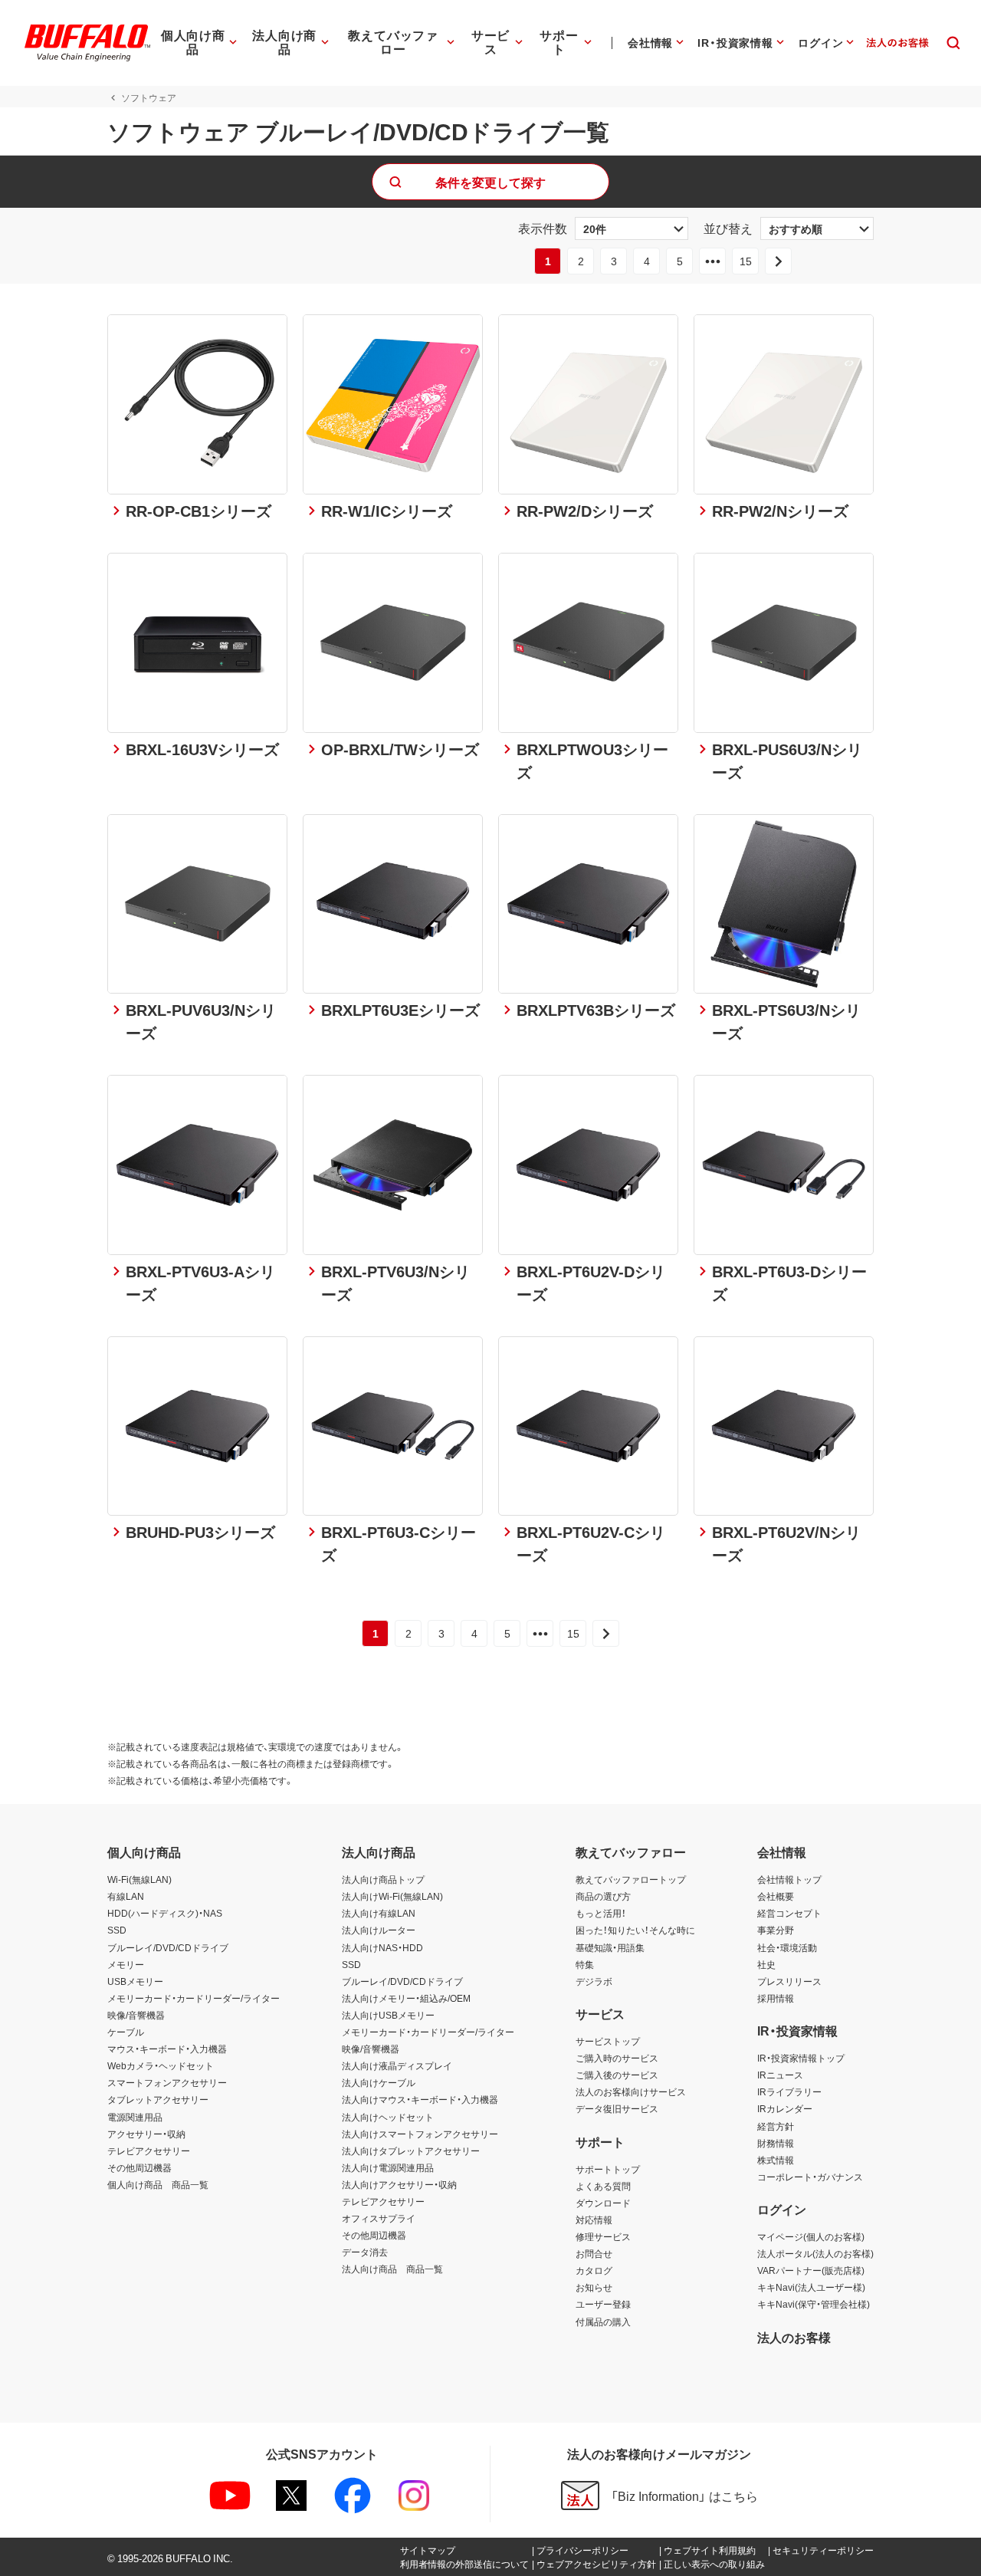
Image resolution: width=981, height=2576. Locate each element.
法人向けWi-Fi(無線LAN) (392, 1896)
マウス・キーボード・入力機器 (167, 2049)
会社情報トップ (789, 1879)
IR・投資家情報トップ (801, 2058)
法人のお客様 (794, 2337)
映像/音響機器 (136, 2015)
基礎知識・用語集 (610, 1947)
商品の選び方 (603, 1896)
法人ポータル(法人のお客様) (815, 2253)
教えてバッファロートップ (631, 1879)
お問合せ (594, 2253)
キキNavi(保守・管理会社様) (814, 2304)
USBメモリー (135, 1981)
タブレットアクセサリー (158, 2099)
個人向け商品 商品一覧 (158, 2184)
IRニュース (780, 2075)
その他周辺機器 (139, 2167)
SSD (117, 1930)
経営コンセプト (789, 1913)
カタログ (594, 2270)
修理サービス (603, 2236)
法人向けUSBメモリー (388, 2015)
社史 (766, 1964)
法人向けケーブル (379, 2082)
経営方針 (776, 2126)
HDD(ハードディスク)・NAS (165, 1913)
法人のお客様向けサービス (631, 2091)
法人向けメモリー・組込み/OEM (406, 1998)
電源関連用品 (135, 2117)
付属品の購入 (603, 2321)
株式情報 (776, 2160)
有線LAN (126, 1896)
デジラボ (594, 1981)
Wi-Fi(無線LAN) (139, 1879)
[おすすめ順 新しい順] (817, 228)
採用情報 (776, 1998)
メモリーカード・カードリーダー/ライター (194, 1998)
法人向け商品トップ (383, 1879)
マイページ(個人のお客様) (811, 2236)
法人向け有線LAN (379, 1913)
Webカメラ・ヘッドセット (161, 2065)
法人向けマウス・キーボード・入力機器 (420, 2099)
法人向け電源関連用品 (388, 2167)
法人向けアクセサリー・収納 (399, 2184)
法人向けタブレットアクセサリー (411, 2150)
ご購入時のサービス (617, 2058)
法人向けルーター (379, 1930)
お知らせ (594, 2287)
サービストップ (608, 2041)
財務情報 (776, 2143)
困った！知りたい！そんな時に (635, 1930)
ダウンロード (603, 2203)
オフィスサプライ (379, 2218)
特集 (585, 1964)
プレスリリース (789, 1981)
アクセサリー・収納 (146, 2134)
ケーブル (126, 2032)
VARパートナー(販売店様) (811, 2270)
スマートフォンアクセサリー (167, 2082)
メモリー (126, 1964)
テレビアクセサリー (149, 2150)
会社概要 (776, 1896)
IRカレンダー (785, 2108)
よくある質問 (603, 2186)
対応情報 (594, 2219)
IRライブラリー (789, 2091)
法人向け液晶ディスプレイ (397, 2065)
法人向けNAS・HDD (382, 1947)
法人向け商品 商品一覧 (392, 2269)
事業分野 (776, 1930)
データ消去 (365, 2252)
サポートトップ (608, 2169)
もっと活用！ (601, 1913)
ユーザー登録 (603, 2304)
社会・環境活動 (787, 1947)
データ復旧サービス (617, 2108)
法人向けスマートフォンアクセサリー (420, 2134)
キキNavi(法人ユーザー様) (811, 2287)
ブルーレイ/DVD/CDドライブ (168, 1947)
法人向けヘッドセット (388, 2117)
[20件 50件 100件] (632, 228)
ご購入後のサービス (617, 2075)
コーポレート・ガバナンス (810, 2177)
